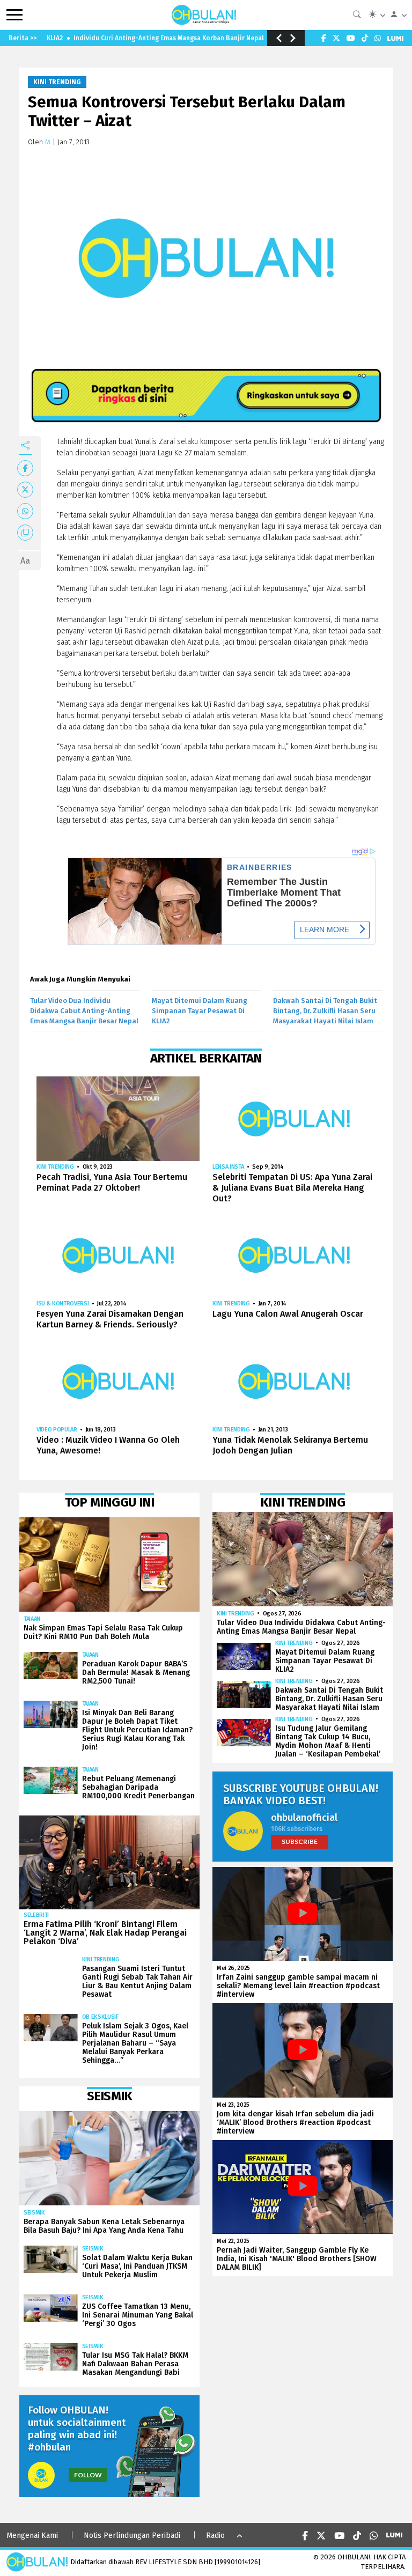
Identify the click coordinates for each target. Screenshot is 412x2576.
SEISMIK (34, 2213)
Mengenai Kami (32, 2536)
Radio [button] (215, 2536)
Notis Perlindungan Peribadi (132, 2536)
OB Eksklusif (100, 2017)
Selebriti (36, 1915)
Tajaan (32, 1619)
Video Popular (57, 1430)
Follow (88, 2475)
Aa (25, 561)
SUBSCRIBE (300, 1841)
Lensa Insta (228, 1167)
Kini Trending (57, 82)
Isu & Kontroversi (62, 1304)
